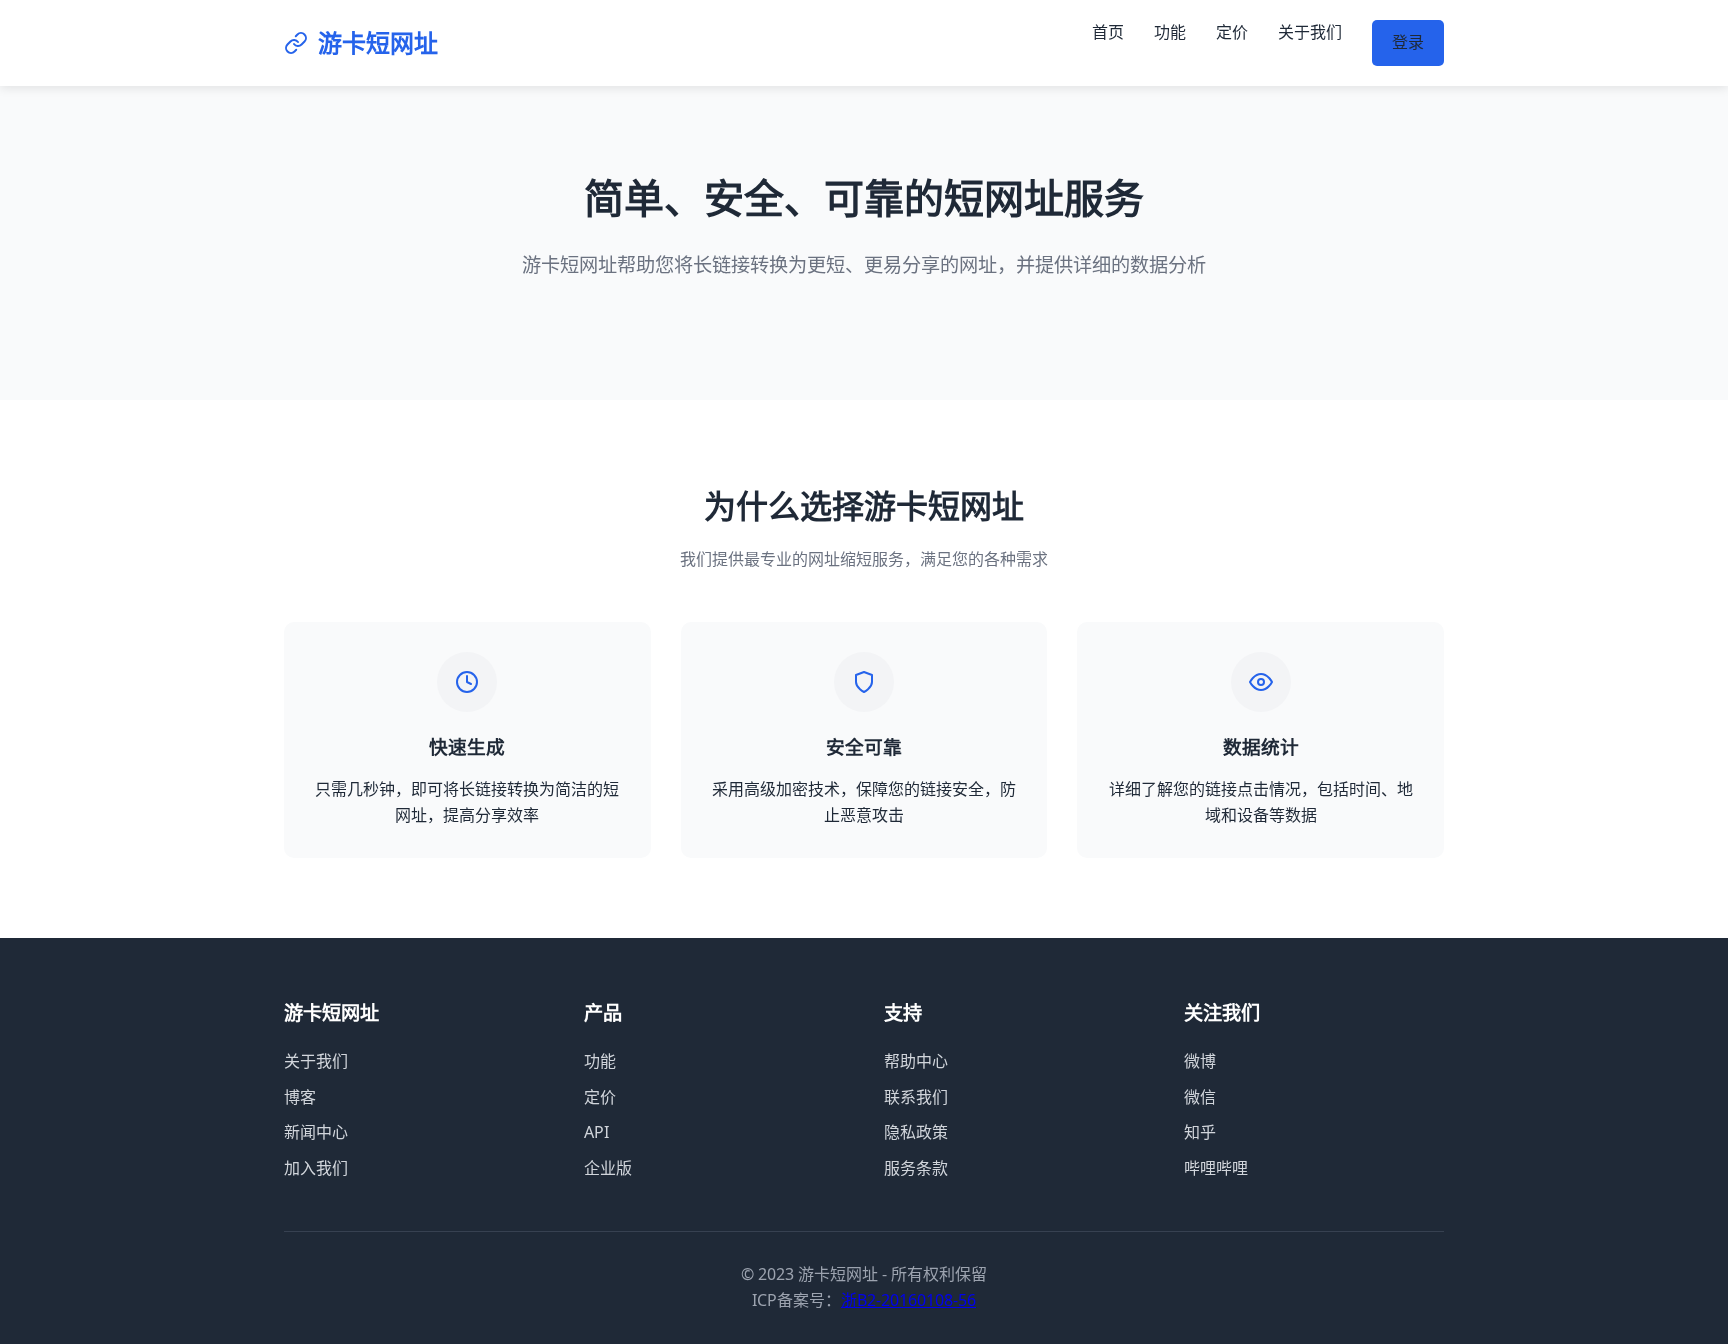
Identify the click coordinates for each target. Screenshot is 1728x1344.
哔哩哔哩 (1216, 1168)
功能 (1170, 32)
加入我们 (316, 1168)
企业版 (608, 1168)
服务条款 (916, 1168)
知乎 (1200, 1132)
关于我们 (1310, 32)
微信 (1200, 1097)
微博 (1200, 1061)
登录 (1408, 42)
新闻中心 (316, 1132)
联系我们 (916, 1097)
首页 (1108, 32)
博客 (300, 1097)
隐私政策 (916, 1132)
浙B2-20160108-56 (908, 1300)
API (596, 1132)
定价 (1232, 32)
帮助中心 (916, 1061)
